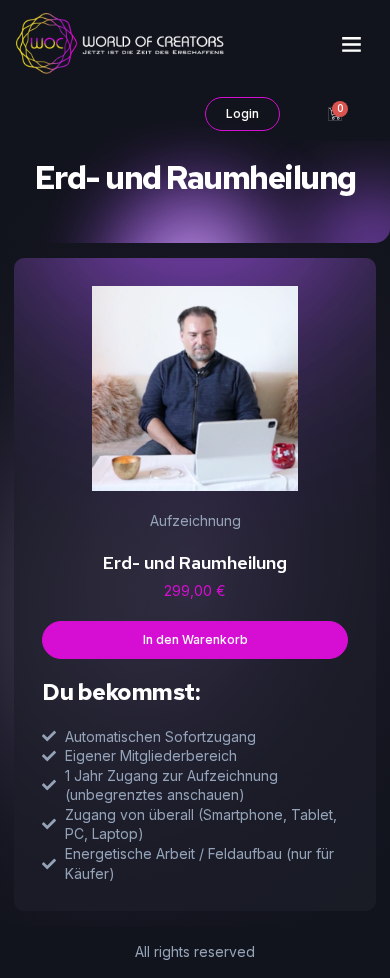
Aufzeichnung (195, 520)
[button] (351, 44)
